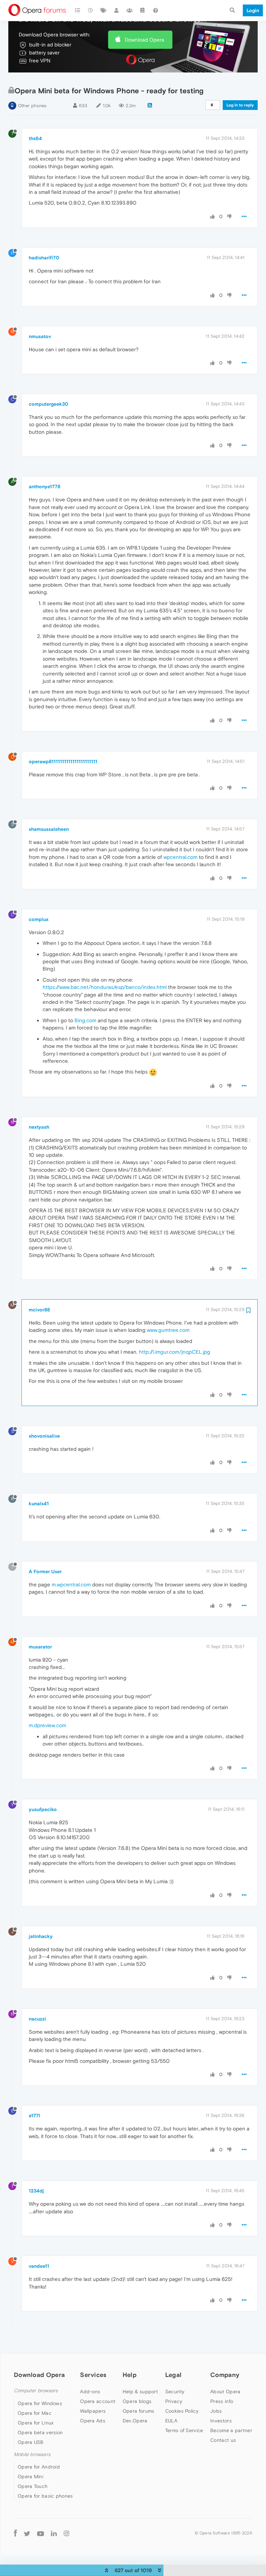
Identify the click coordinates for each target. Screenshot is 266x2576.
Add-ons (90, 2392)
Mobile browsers (32, 2454)
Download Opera (144, 40)
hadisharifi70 (44, 258)
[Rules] (143, 10)
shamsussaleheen (49, 829)
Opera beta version (40, 2432)
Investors (221, 2421)
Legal (174, 2375)
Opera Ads (93, 2421)
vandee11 (39, 2266)
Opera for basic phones (45, 2496)
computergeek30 (48, 404)
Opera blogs (137, 2401)
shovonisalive (44, 1436)
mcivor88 (39, 1310)
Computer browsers (36, 2391)
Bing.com (85, 1020)
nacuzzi (37, 2019)
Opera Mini (30, 2476)
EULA (171, 2421)
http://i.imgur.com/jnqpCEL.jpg (175, 1352)
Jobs (216, 2411)
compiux (39, 919)
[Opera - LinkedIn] (54, 2533)
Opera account (98, 2401)
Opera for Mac (35, 2413)
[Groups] (130, 10)
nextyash (39, 1127)
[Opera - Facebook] (15, 2533)
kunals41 (39, 1504)
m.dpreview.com (47, 1725)
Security (175, 2392)
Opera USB (31, 2442)
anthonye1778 (45, 486)
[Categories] (78, 10)
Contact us (223, 2440)
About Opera (225, 2392)
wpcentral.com (180, 857)
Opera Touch (33, 2486)
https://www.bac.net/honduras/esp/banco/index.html (105, 987)
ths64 (35, 138)
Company (225, 2375)
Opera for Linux (36, 2423)
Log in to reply (240, 105)
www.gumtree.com (168, 1330)
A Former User (45, 1571)
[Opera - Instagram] (66, 2533)
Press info (222, 2401)
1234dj (36, 2191)
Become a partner (231, 2430)
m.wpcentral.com (71, 1584)
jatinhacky (41, 1936)
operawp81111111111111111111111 (63, 761)
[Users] (117, 10)
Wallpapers (93, 2411)
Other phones (32, 106)
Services (93, 2375)
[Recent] (91, 10)
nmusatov (40, 336)
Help (130, 2375)
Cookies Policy (182, 2411)
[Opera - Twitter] (27, 2533)
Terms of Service (184, 2430)
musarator (40, 1647)
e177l (34, 2116)
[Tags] (104, 10)
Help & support (140, 2392)
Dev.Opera (135, 2421)
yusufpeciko (43, 1809)
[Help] (156, 10)
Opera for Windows (40, 2403)
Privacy (174, 2401)
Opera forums (139, 2411)
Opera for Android (39, 2467)
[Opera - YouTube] (41, 2533)
